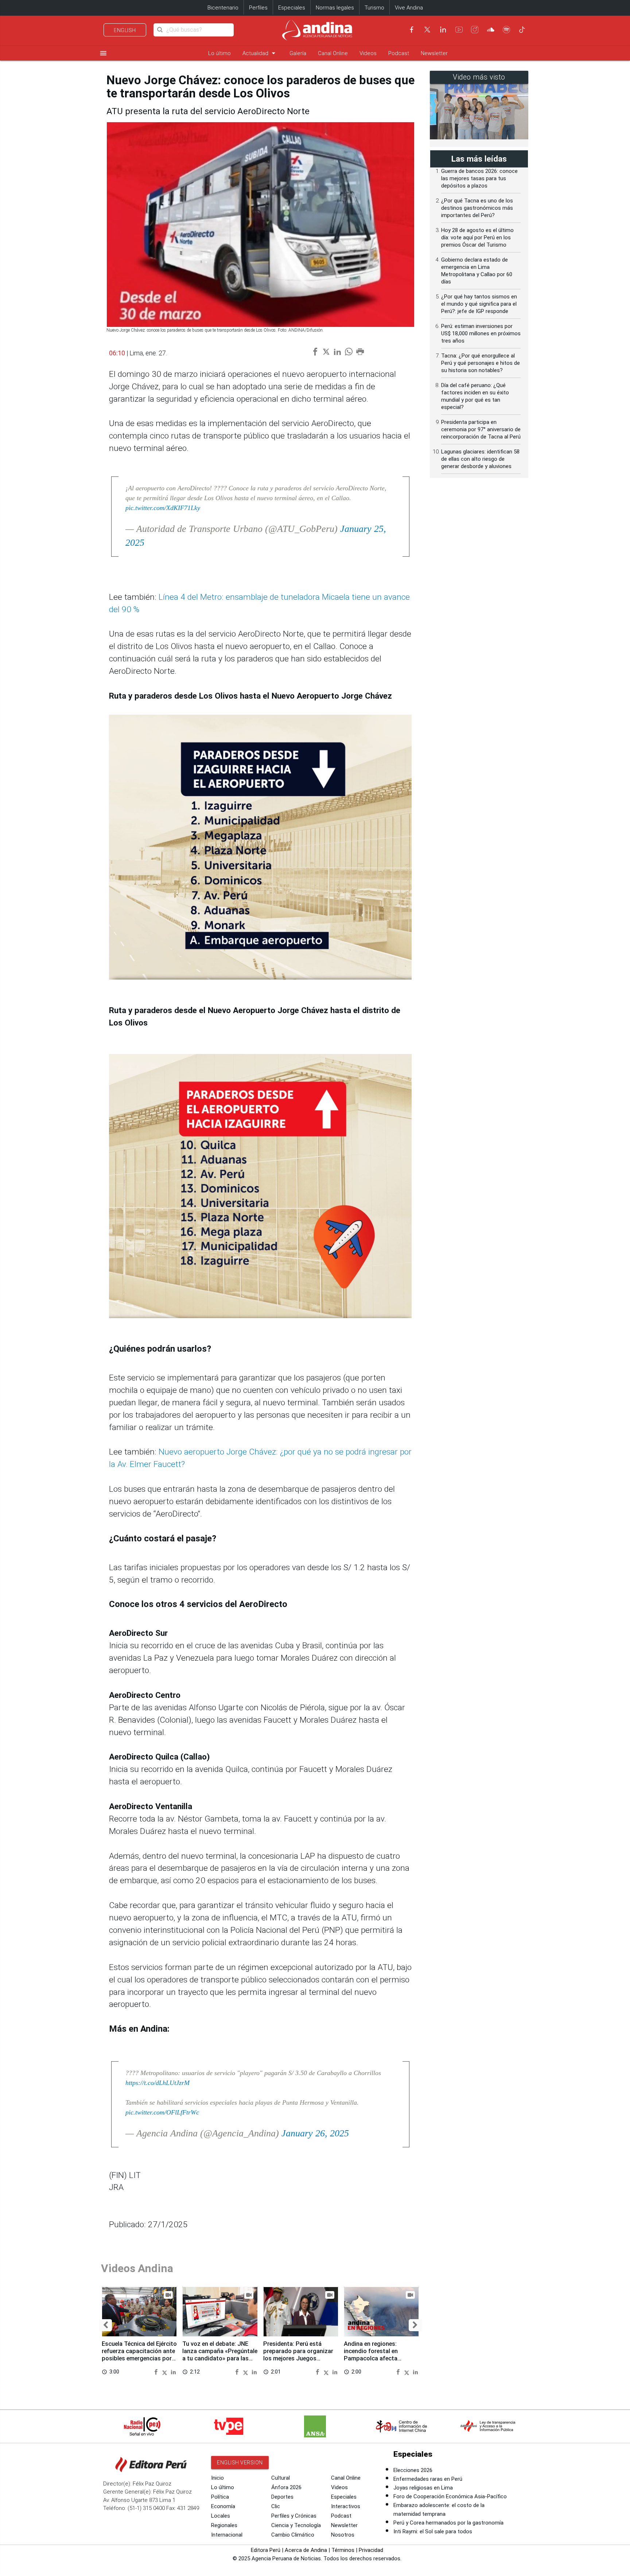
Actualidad (260, 53)
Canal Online (333, 53)
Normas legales (335, 8)
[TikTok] (522, 30)
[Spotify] (506, 30)
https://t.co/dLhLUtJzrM (157, 2083)
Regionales (224, 2525)
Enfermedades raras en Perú (428, 2479)
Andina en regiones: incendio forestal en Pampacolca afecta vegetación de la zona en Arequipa (377, 2358)
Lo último (219, 53)
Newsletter (434, 53)
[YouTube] (459, 30)
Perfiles (258, 8)
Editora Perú (266, 2550)
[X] (427, 30)
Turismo (374, 8)
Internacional (227, 2535)
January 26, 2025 (315, 2133)
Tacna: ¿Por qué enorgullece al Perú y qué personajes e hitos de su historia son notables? (481, 363)
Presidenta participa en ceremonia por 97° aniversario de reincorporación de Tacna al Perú (481, 429)
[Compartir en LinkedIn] (173, 2372)
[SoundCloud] (491, 30)
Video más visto (479, 77)
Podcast (399, 53)
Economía (223, 2506)
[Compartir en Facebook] (157, 2372)
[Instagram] (475, 30)
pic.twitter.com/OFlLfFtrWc (162, 2112)
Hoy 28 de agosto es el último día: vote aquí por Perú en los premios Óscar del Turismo (477, 237)
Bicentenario (223, 8)
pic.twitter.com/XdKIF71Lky (163, 508)
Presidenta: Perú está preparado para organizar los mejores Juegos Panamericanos (298, 2355)
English (125, 30)
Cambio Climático (293, 2535)
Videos (368, 53)
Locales (221, 2516)
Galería (298, 53)
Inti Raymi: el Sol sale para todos (433, 2531)
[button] (106, 2325)
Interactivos (346, 2506)
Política (220, 2497)
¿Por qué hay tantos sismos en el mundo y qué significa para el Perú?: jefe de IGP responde (479, 304)
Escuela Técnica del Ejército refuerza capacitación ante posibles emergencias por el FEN (139, 2355)
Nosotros (343, 2535)
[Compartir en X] (166, 2372)
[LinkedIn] (443, 30)
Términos (343, 2550)
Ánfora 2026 (286, 2487)
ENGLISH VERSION (240, 2463)
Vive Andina (409, 8)
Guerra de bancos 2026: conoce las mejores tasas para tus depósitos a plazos (479, 178)
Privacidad (371, 2550)
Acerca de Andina (306, 2550)
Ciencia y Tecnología (296, 2525)
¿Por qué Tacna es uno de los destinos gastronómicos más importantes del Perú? (477, 208)
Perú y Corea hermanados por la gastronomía (448, 2523)
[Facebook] (412, 30)
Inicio (217, 2478)
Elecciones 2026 (413, 2470)
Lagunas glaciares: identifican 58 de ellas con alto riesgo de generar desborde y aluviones (480, 459)
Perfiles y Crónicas (294, 2516)
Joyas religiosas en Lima (423, 2488)
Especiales (292, 8)
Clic (276, 2506)
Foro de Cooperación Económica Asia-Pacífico (450, 2496)
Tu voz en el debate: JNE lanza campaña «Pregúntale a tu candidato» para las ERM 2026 (220, 2355)
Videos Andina (137, 2268)
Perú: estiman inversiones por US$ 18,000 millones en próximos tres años (481, 333)
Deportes (282, 2497)
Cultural (281, 2478)
